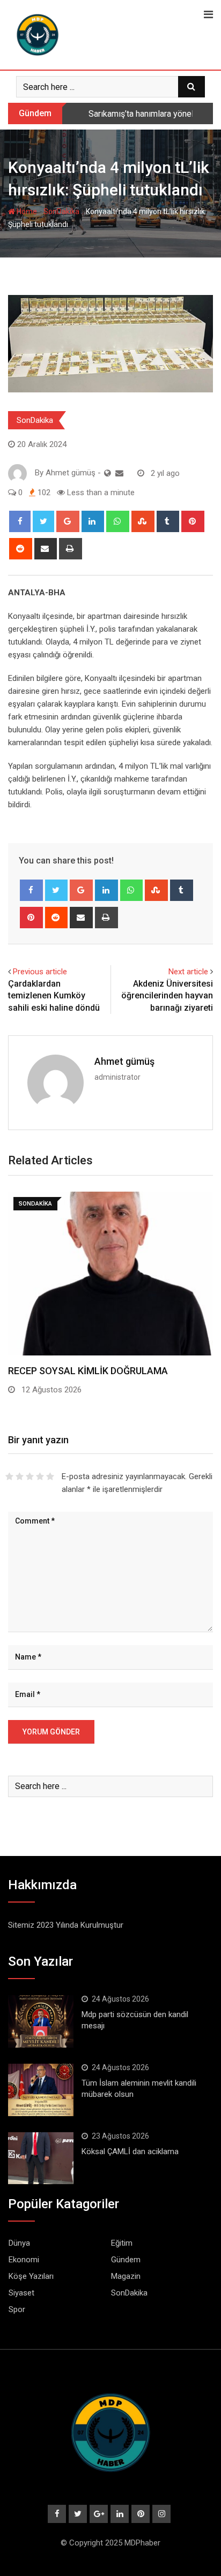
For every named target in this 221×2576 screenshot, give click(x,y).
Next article (188, 972)
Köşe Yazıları (31, 2276)
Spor (17, 2309)
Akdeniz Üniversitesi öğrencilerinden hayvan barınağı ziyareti (167, 996)
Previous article (40, 972)
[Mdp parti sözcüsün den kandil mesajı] (41, 2021)
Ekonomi (24, 2260)
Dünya (19, 2243)
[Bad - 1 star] (9, 1476)
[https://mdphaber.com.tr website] (108, 473)
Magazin (126, 2276)
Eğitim (122, 2243)
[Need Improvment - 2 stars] (20, 1476)
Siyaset (21, 2293)
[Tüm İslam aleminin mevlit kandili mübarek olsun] (41, 2090)
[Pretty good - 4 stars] (40, 1476)
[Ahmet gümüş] (119, 473)
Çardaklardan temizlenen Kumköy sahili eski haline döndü (54, 996)
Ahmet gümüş (124, 1061)
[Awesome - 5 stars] (50, 1476)
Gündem (126, 2260)
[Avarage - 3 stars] (30, 1476)
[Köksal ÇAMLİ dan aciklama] (41, 2158)
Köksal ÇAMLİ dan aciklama (130, 2151)
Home (26, 211)
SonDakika (61, 211)
